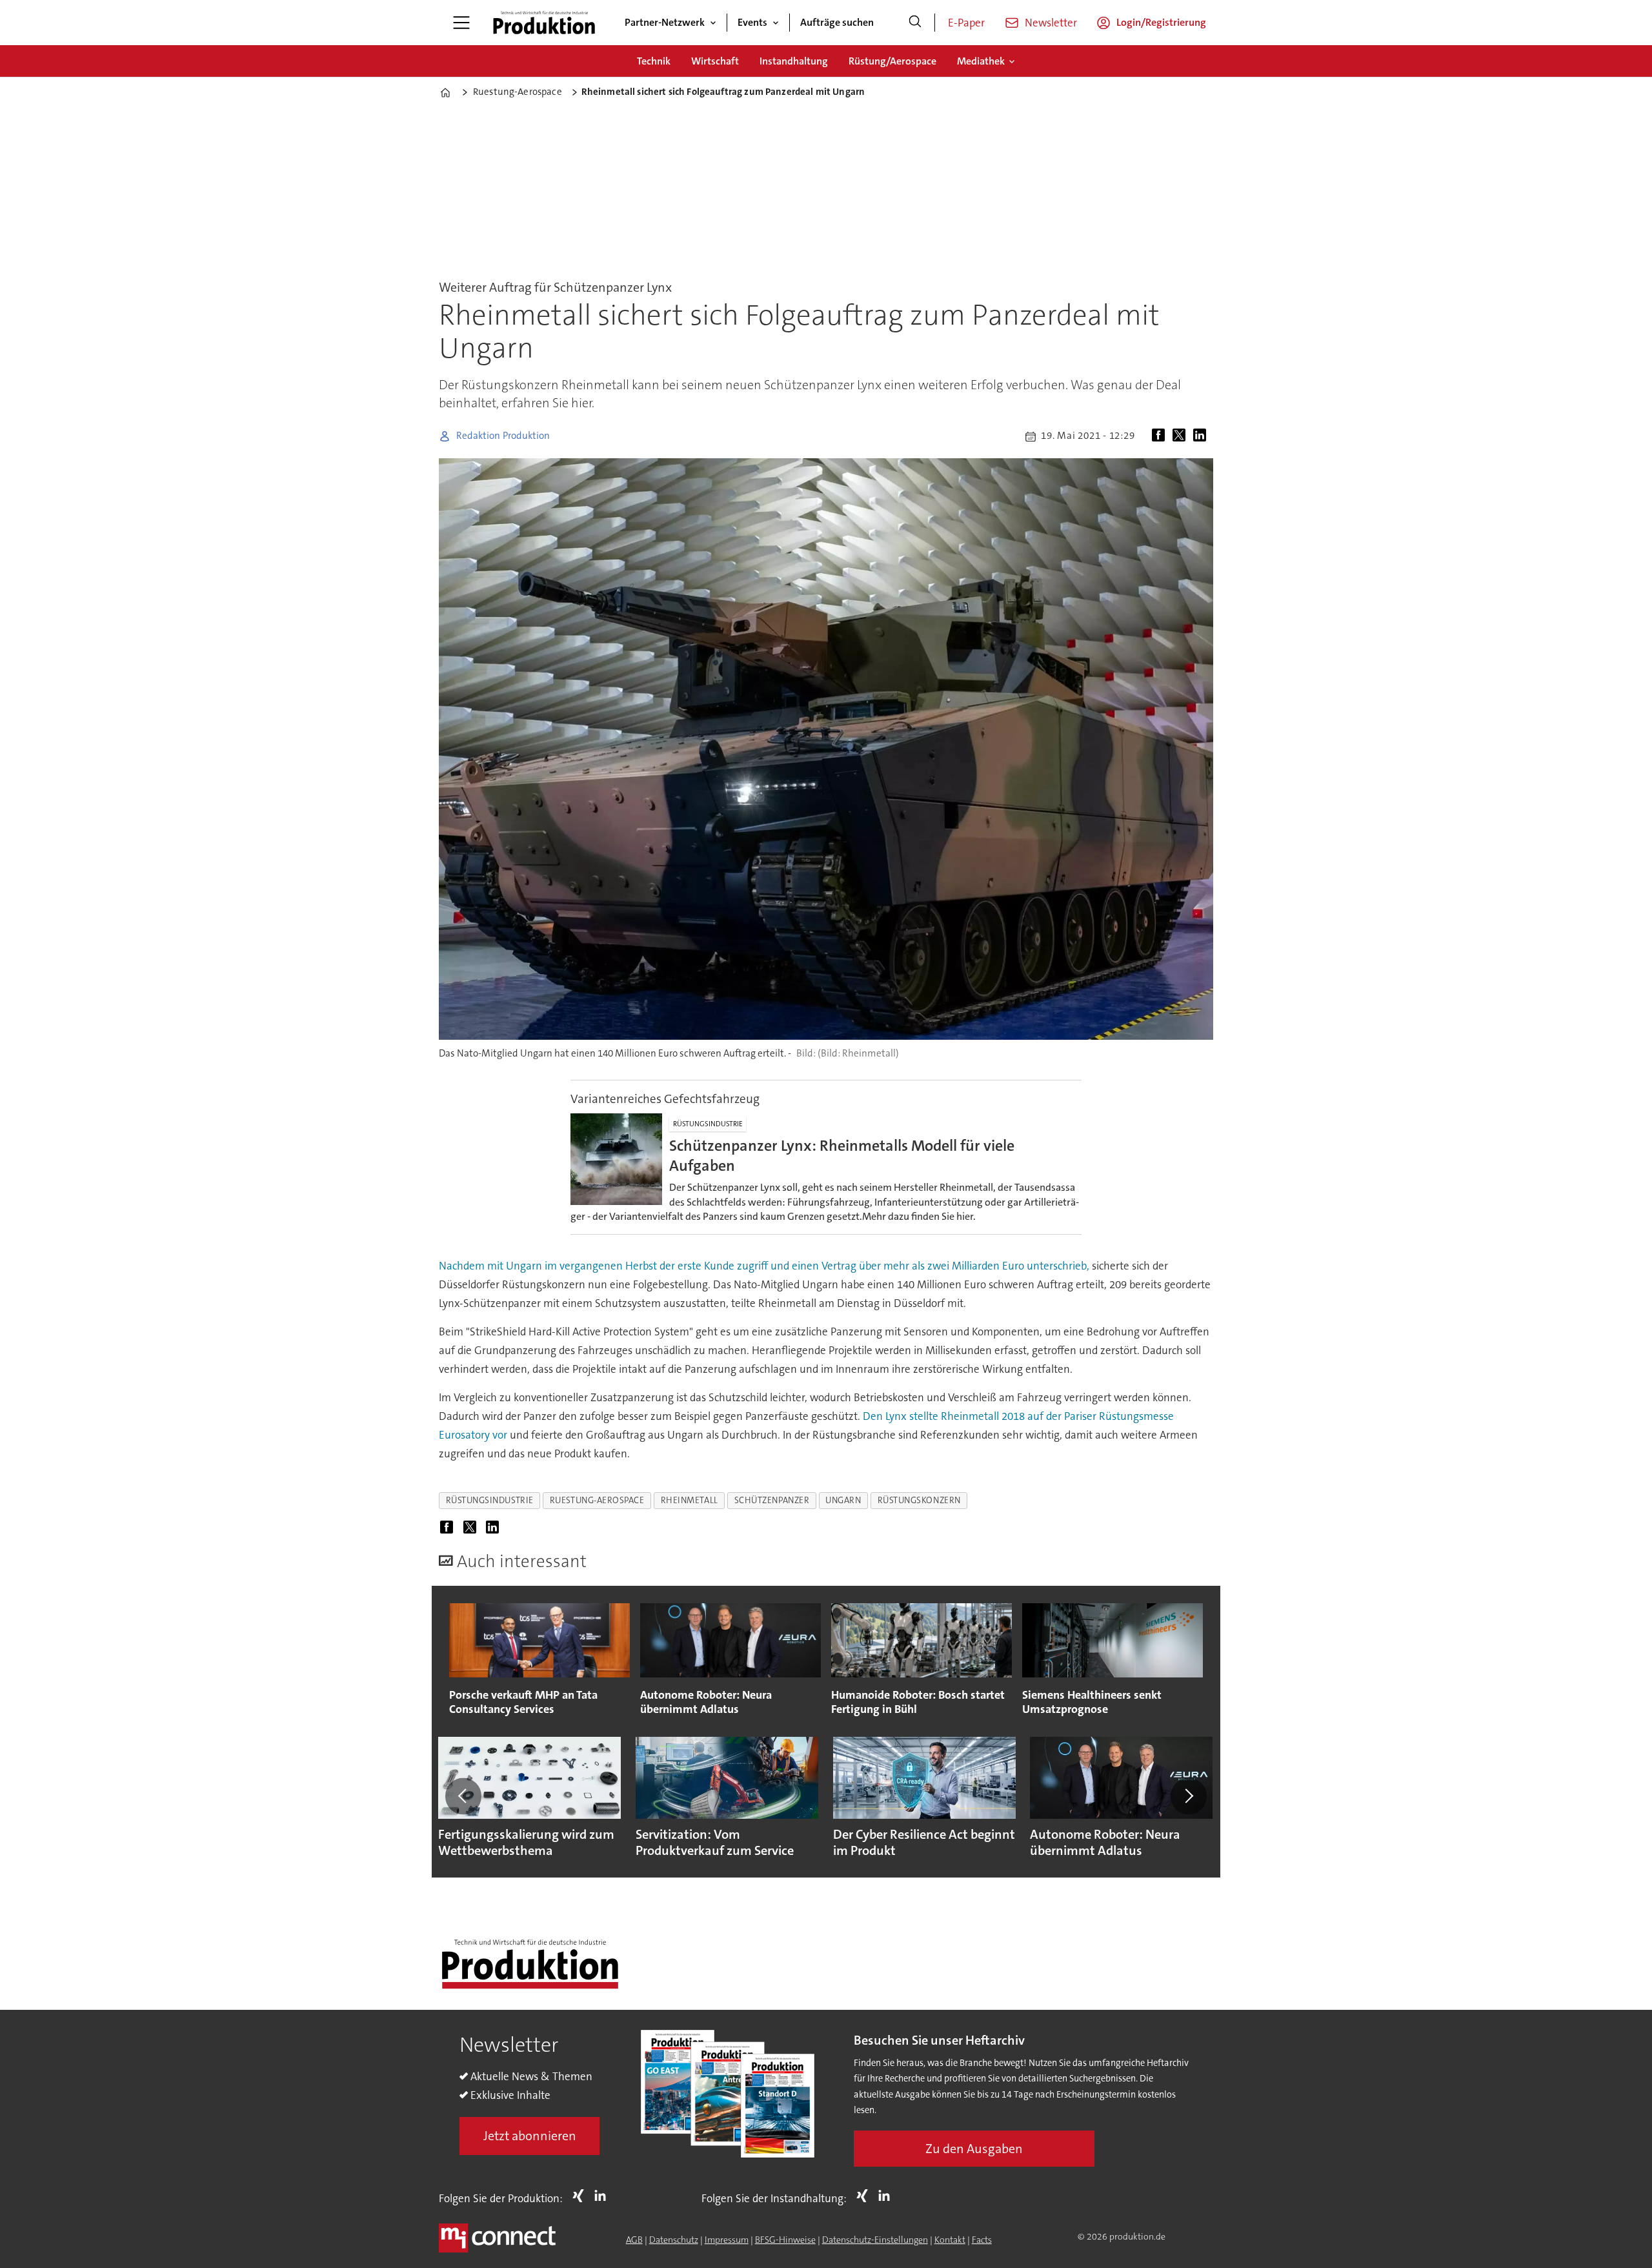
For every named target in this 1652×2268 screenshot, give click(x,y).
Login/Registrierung (1161, 22)
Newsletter (1051, 23)
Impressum (727, 2240)
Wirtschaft (715, 61)
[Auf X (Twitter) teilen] (1182, 436)
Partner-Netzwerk (665, 22)
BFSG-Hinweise (785, 2240)
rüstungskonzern (919, 1500)
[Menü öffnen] (461, 23)
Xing (581, 2196)
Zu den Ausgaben (974, 2149)
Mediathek (981, 61)
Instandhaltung (794, 61)
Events (752, 22)
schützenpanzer (772, 1500)
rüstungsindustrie (490, 1500)
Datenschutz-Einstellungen (875, 2240)
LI (603, 2196)
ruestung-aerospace (597, 1500)
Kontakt (950, 2240)
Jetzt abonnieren (530, 2136)
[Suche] (915, 23)
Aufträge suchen (837, 22)
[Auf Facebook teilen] (1161, 436)
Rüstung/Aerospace (892, 61)
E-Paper (966, 23)
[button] (463, 1796)
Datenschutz (674, 2240)
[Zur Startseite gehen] (544, 23)
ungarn (843, 1500)
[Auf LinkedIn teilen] (1202, 436)
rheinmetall (690, 1500)
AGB (634, 2240)
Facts (982, 2240)
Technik (654, 61)
